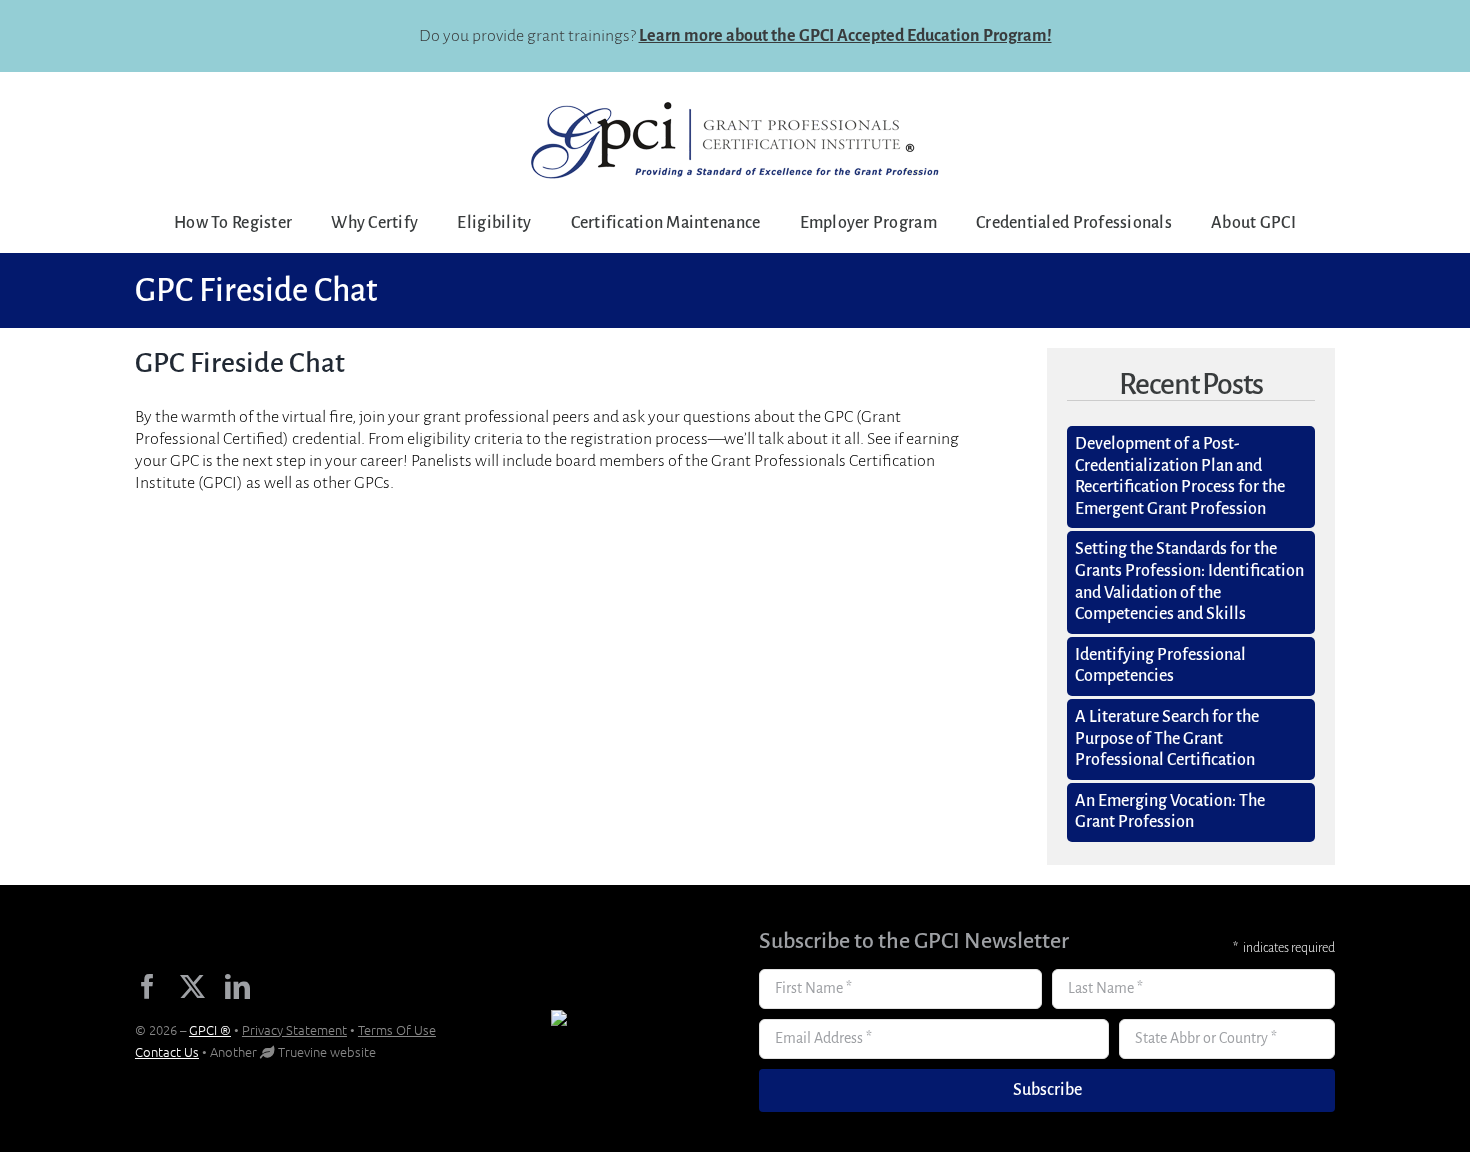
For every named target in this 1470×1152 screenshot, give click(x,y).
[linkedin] (237, 986)
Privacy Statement (294, 1029)
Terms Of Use (397, 1029)
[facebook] (147, 986)
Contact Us (167, 1051)
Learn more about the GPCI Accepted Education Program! (845, 36)
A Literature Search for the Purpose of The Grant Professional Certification (1167, 738)
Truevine (302, 1051)
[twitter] (192, 986)
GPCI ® (210, 1029)
